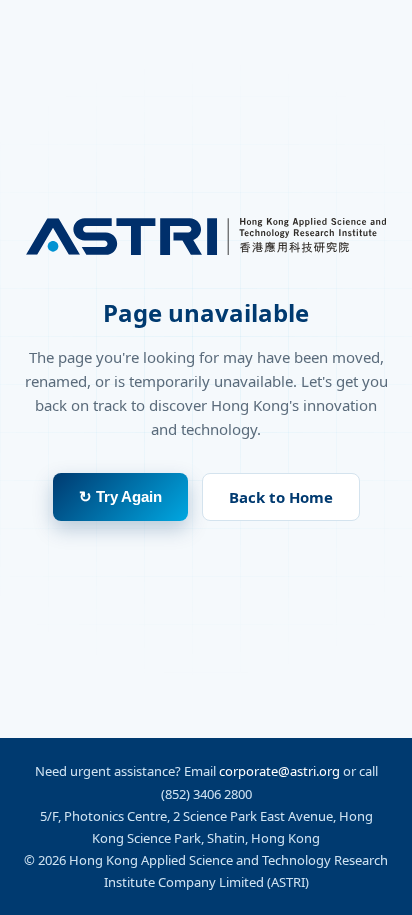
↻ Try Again (120, 496)
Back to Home (281, 497)
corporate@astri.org (279, 771)
